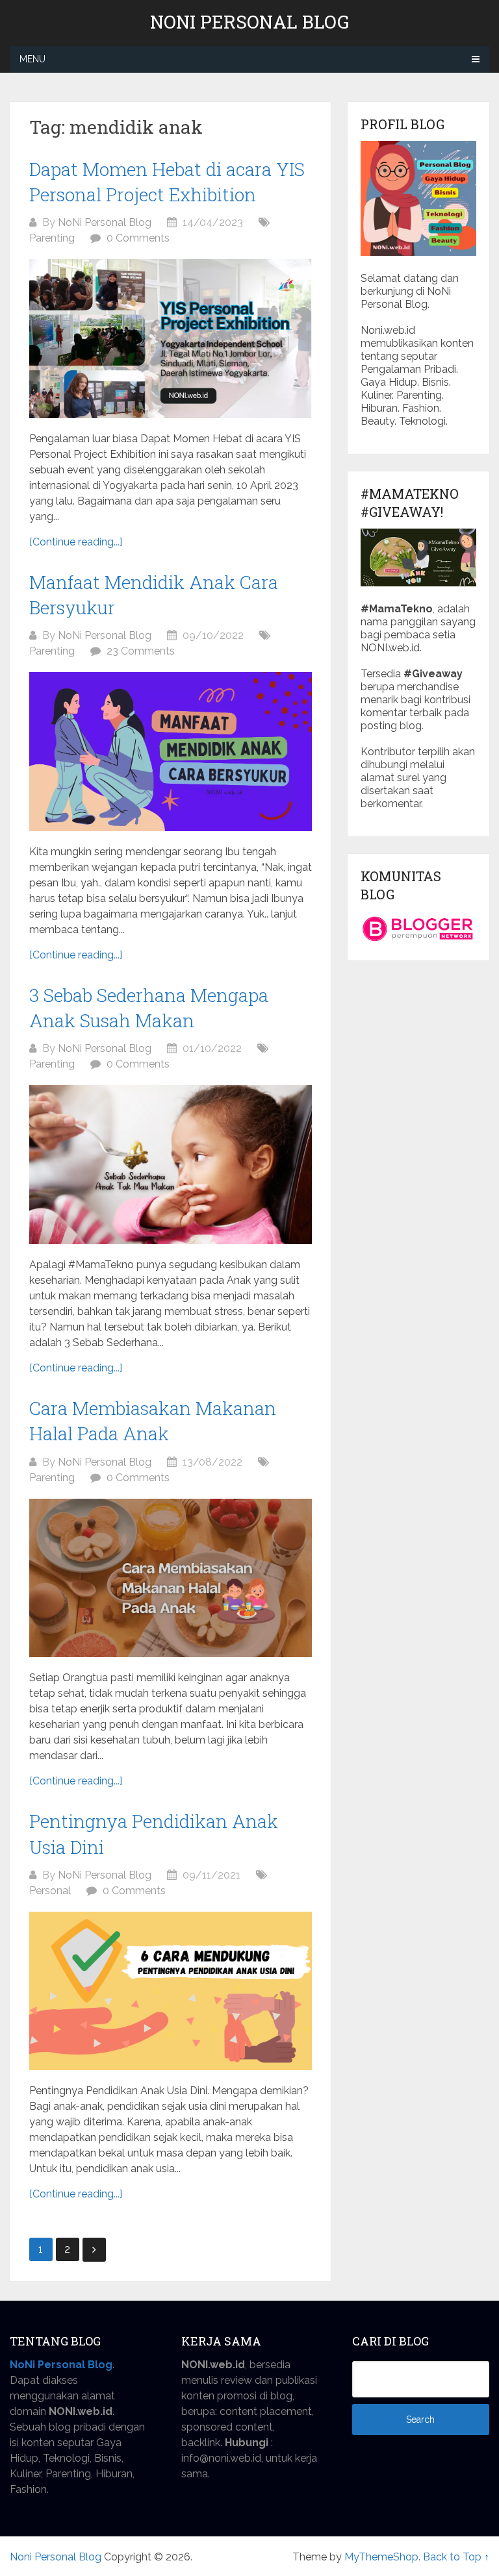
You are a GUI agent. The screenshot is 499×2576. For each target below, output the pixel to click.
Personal (50, 1891)
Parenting (52, 238)
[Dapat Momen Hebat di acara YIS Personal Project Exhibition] (171, 339)
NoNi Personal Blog (105, 222)
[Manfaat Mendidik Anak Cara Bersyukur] (171, 752)
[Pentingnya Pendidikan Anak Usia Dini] (171, 1991)
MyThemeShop (381, 2557)
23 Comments (141, 651)
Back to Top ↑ (456, 2557)
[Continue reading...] (76, 542)
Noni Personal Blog (249, 22)
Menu (32, 59)
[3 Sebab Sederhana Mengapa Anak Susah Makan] (171, 1165)
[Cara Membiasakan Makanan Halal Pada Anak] (171, 1578)
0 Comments (138, 238)
